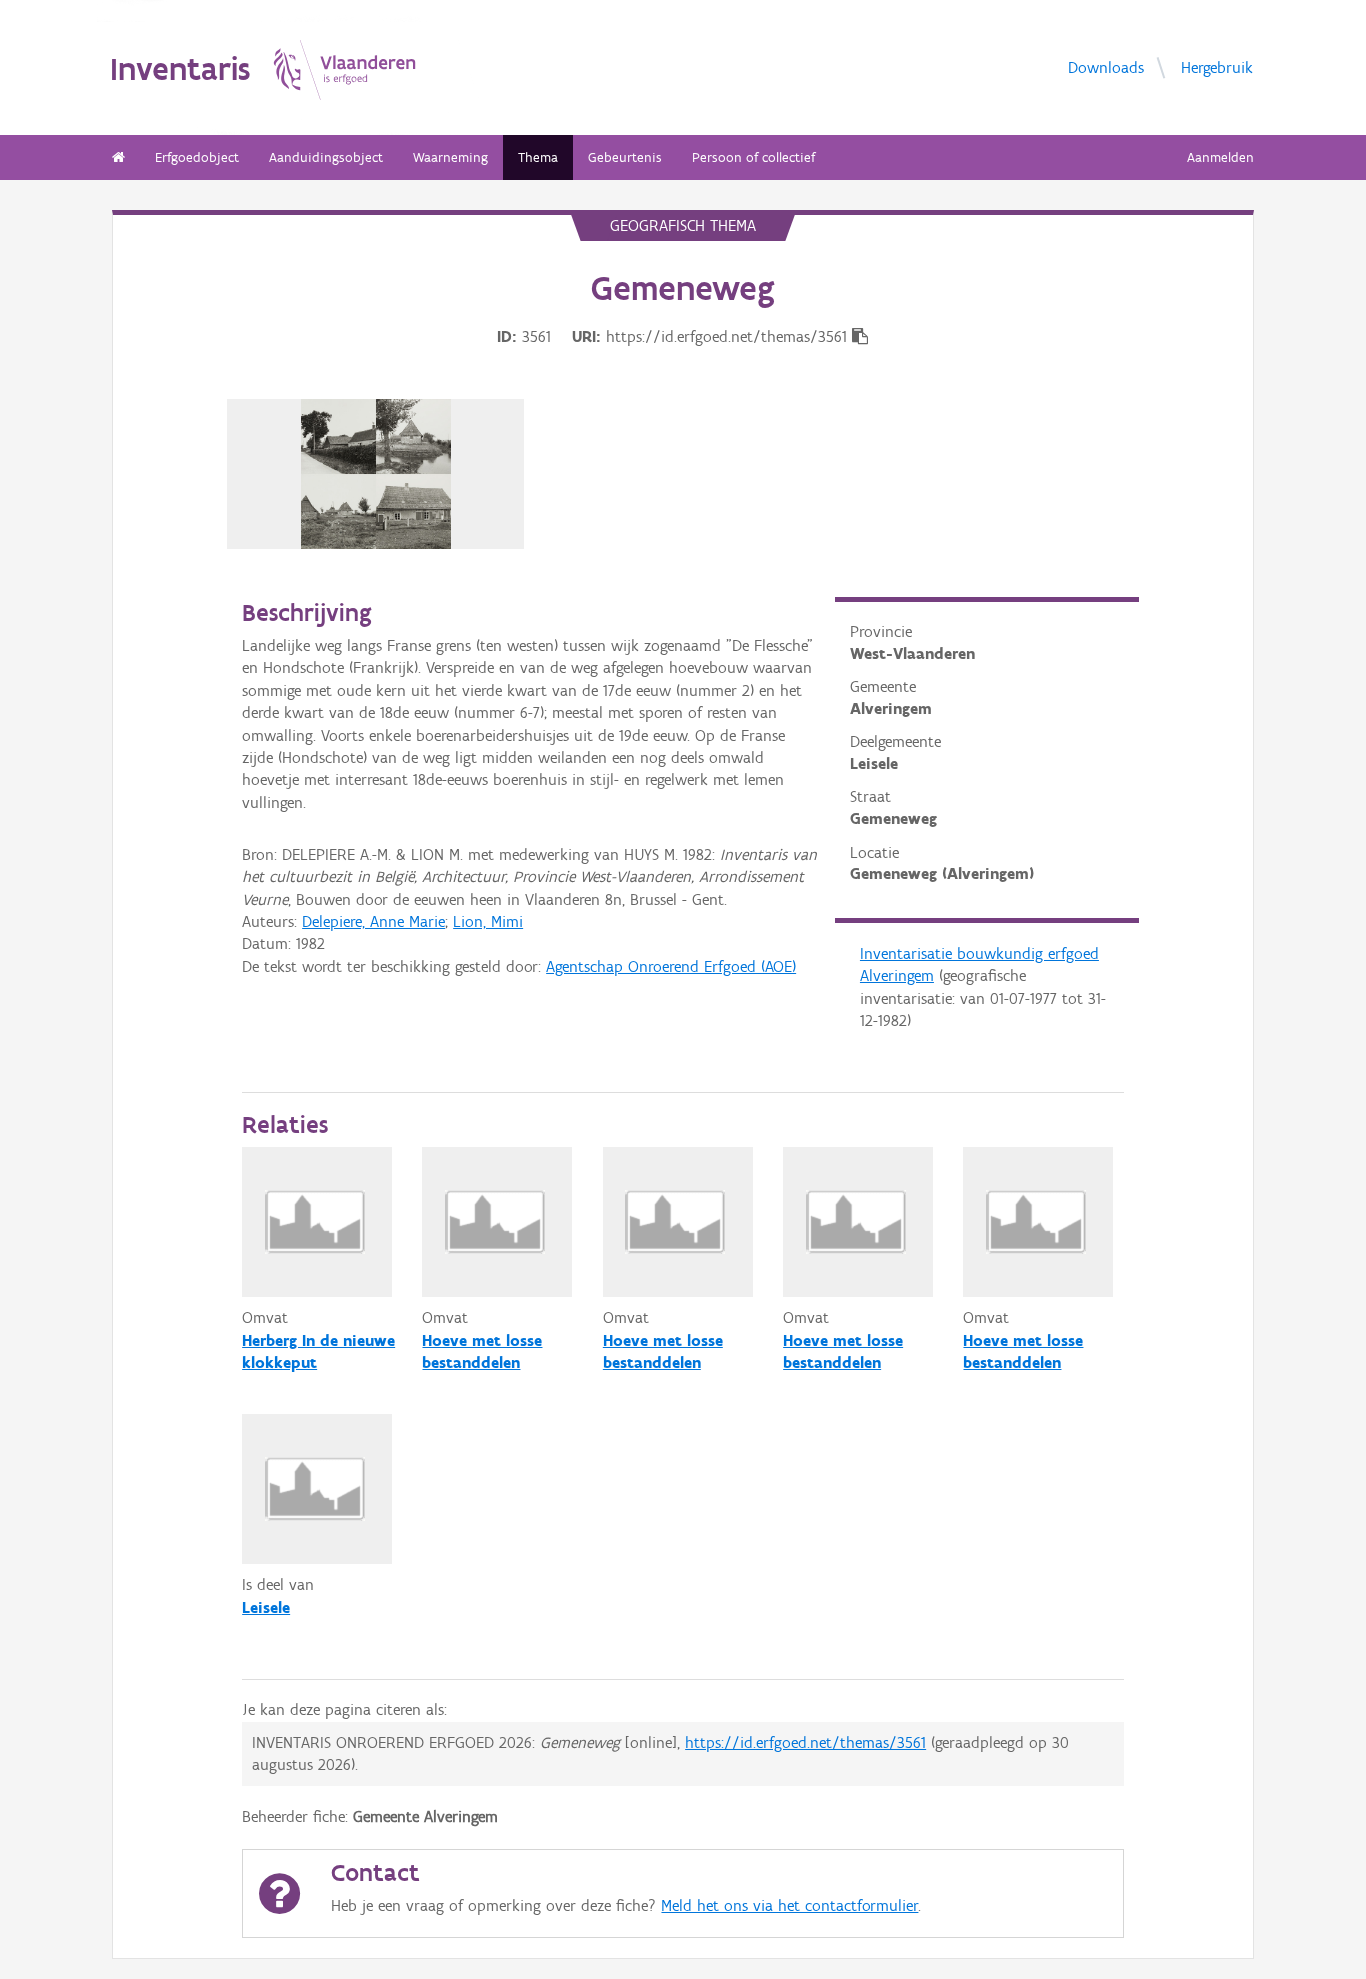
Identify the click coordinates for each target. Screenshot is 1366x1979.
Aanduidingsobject (326, 157)
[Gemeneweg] (376, 474)
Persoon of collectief (753, 157)
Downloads (1106, 66)
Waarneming (450, 157)
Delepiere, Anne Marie (373, 921)
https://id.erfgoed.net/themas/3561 (805, 1742)
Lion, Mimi (488, 921)
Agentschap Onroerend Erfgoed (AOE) (671, 966)
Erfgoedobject (197, 157)
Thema (538, 157)
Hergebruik (1217, 66)
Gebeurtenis (625, 157)
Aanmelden (1220, 157)
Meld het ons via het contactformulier (789, 1905)
